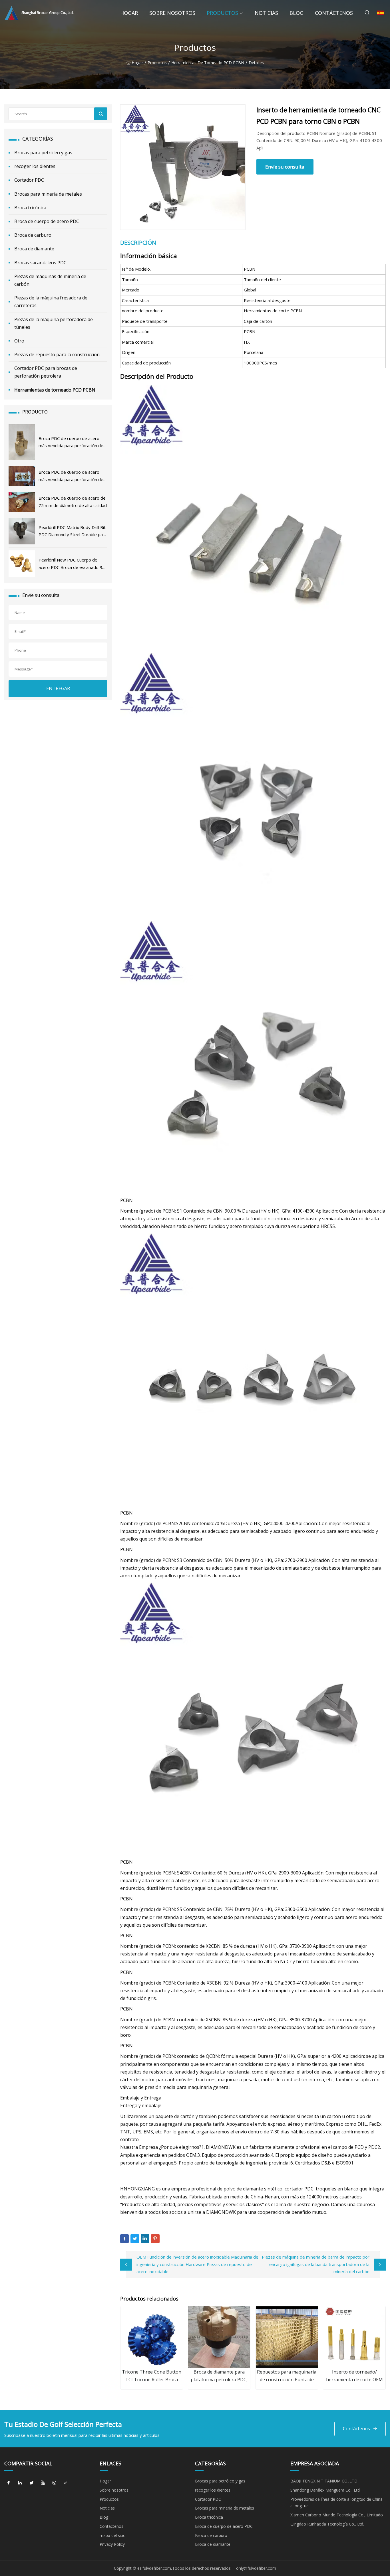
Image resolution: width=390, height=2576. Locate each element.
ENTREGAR (58, 688)
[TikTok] (66, 2483)
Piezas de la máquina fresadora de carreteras (51, 302)
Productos (222, 13)
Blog (296, 13)
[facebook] (9, 2483)
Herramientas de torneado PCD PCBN (208, 63)
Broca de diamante (34, 249)
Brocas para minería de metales (48, 194)
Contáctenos (334, 13)
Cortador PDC (29, 180)
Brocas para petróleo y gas (43, 153)
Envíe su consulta (285, 167)
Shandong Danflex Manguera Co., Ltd (325, 2490)
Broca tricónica (30, 208)
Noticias (266, 13)
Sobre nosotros (172, 13)
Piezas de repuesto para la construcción (57, 354)
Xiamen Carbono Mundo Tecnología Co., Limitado (337, 2515)
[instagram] (54, 2483)
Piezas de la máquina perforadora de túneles (54, 323)
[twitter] (31, 2483)
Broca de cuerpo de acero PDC (47, 221)
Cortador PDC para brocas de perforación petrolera (46, 372)
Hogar (129, 13)
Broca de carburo (33, 235)
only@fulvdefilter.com (256, 2568)
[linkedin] (20, 2483)
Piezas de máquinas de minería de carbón (50, 280)
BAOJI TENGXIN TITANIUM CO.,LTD (324, 2481)
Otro (19, 341)
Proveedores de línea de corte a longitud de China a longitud (336, 2503)
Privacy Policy (112, 2544)
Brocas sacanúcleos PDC (40, 263)
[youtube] (43, 2483)
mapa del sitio (113, 2535)
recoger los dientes (35, 166)
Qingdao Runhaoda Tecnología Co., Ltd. (327, 2524)
